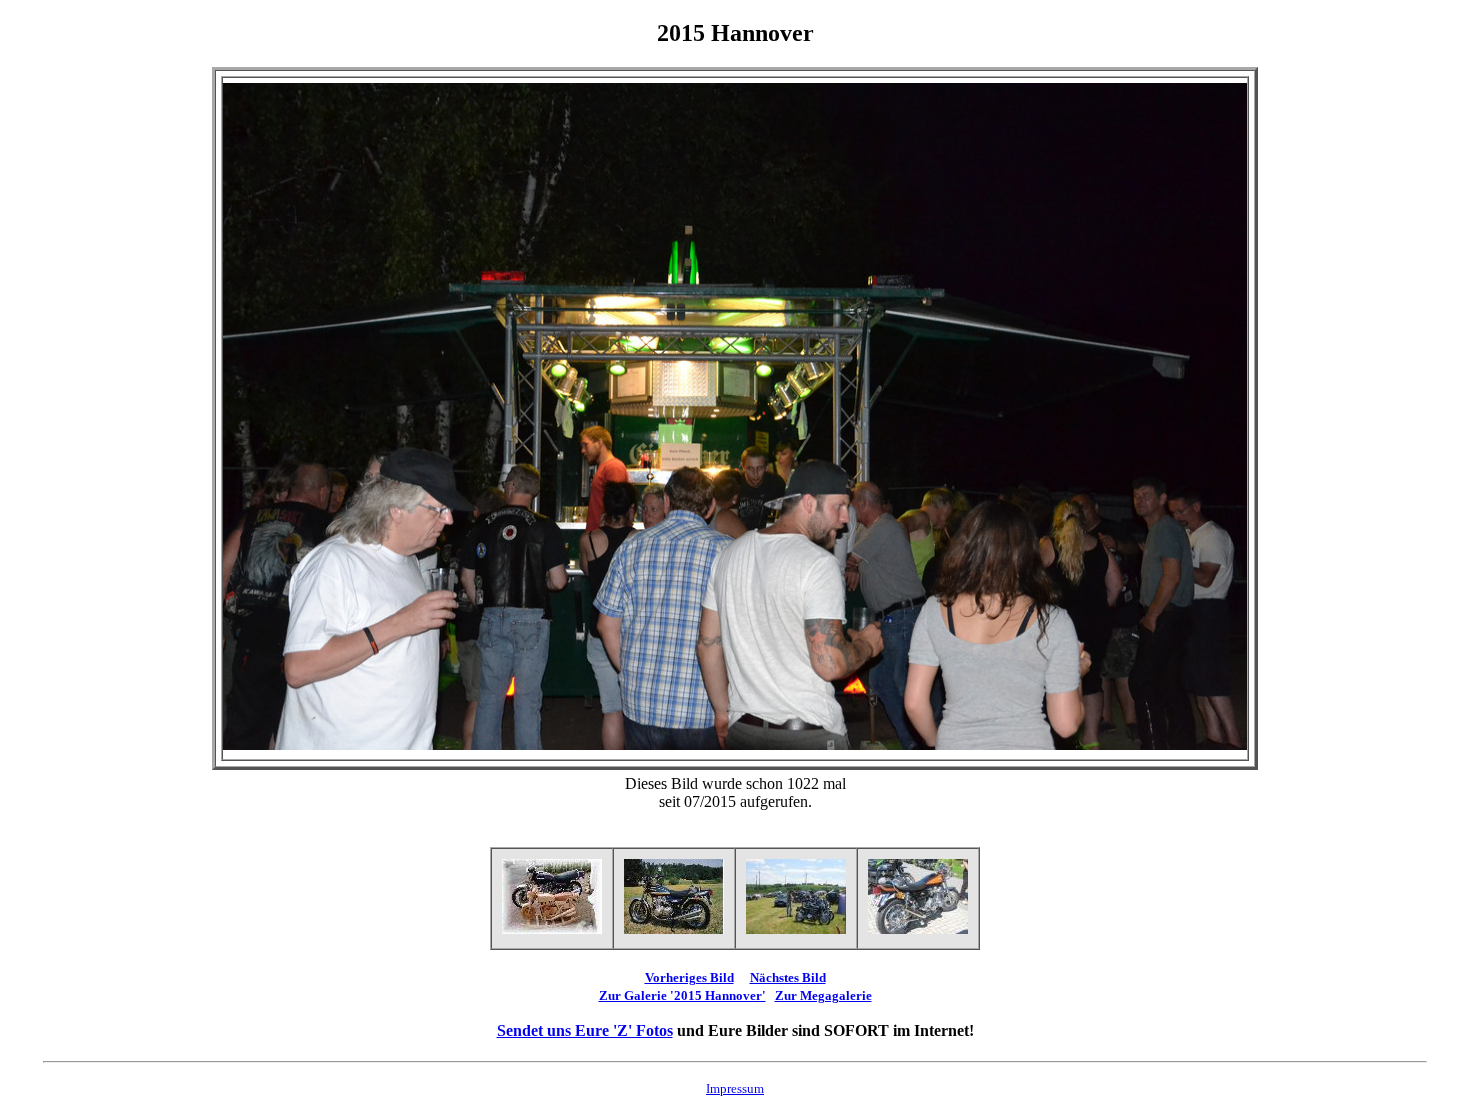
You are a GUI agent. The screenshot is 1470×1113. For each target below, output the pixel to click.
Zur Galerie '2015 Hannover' (682, 995)
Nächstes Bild (788, 977)
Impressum (735, 1088)
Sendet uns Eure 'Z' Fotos (585, 1030)
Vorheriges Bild (689, 977)
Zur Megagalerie (823, 995)
